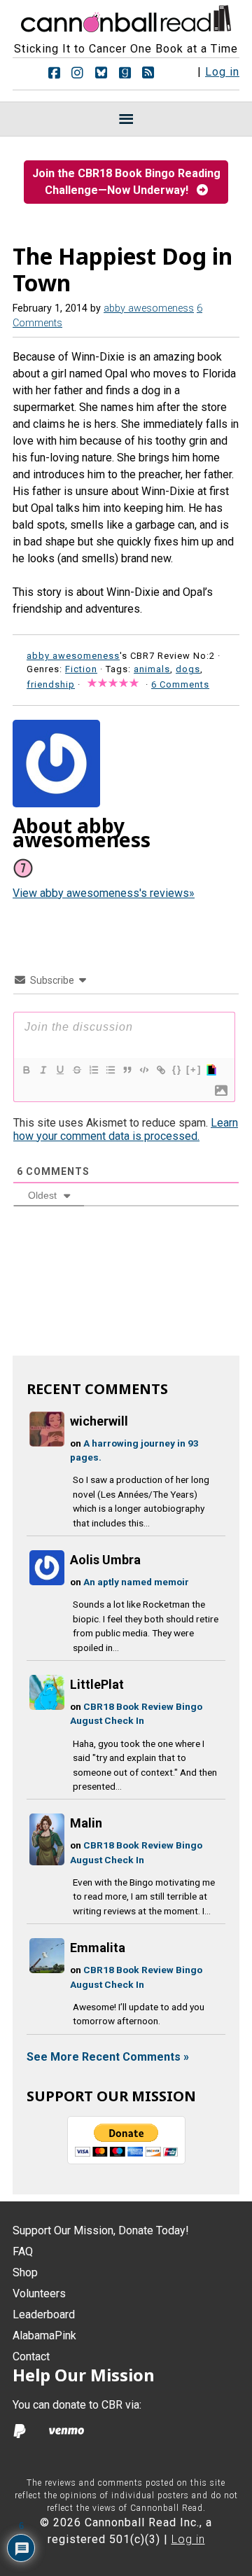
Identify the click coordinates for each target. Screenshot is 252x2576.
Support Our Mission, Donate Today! (101, 2230)
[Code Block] (143, 1070)
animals (152, 669)
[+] (194, 1070)
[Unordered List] (110, 1070)
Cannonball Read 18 (126, 17)
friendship (51, 684)
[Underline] (59, 1070)
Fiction (81, 669)
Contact (31, 2356)
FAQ (23, 2251)
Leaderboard (44, 2314)
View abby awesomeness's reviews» (104, 893)
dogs (188, 669)
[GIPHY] (211, 1070)
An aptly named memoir (136, 1582)
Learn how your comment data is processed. (126, 1129)
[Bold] (26, 1070)
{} (177, 1070)
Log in (222, 72)
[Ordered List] (93, 1070)
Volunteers (39, 2293)
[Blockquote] (127, 1070)
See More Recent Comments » (108, 2057)
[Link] (160, 1070)
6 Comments (180, 684)
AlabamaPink (44, 2335)
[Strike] (76, 1070)
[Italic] (43, 1070)
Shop (25, 2272)
